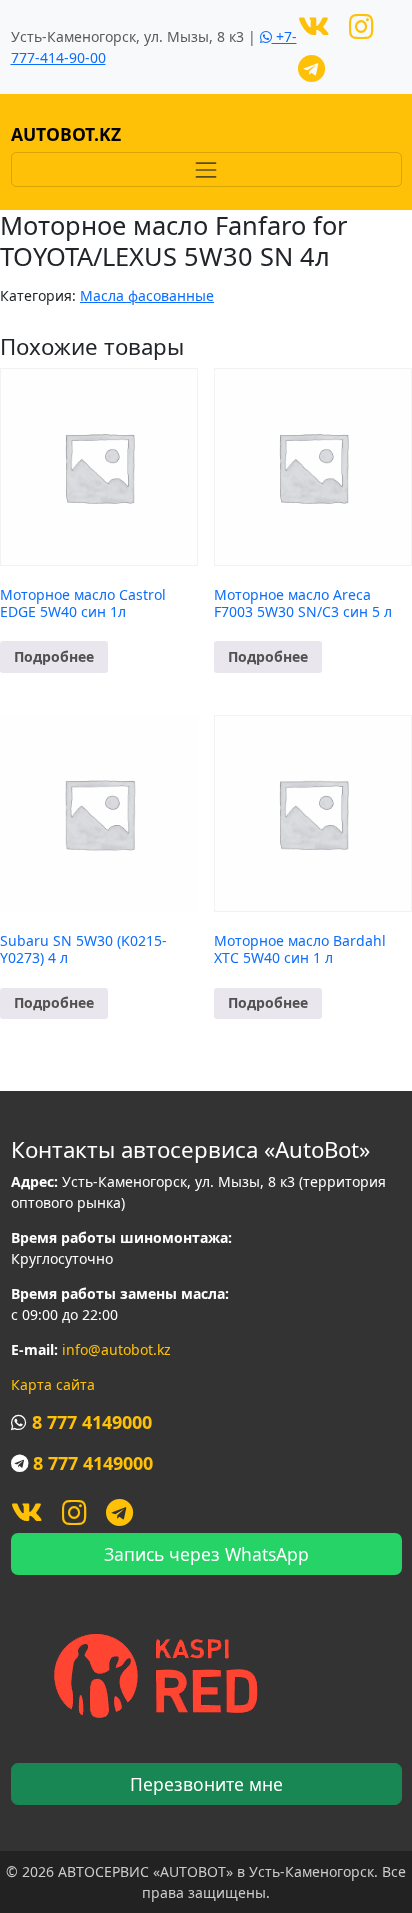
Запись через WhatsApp (206, 1554)
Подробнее (54, 656)
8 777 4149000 (92, 1422)
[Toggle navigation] (206, 169)
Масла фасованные (147, 295)
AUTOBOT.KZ (66, 134)
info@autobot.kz (116, 1349)
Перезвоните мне (206, 1784)
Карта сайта (53, 1384)
